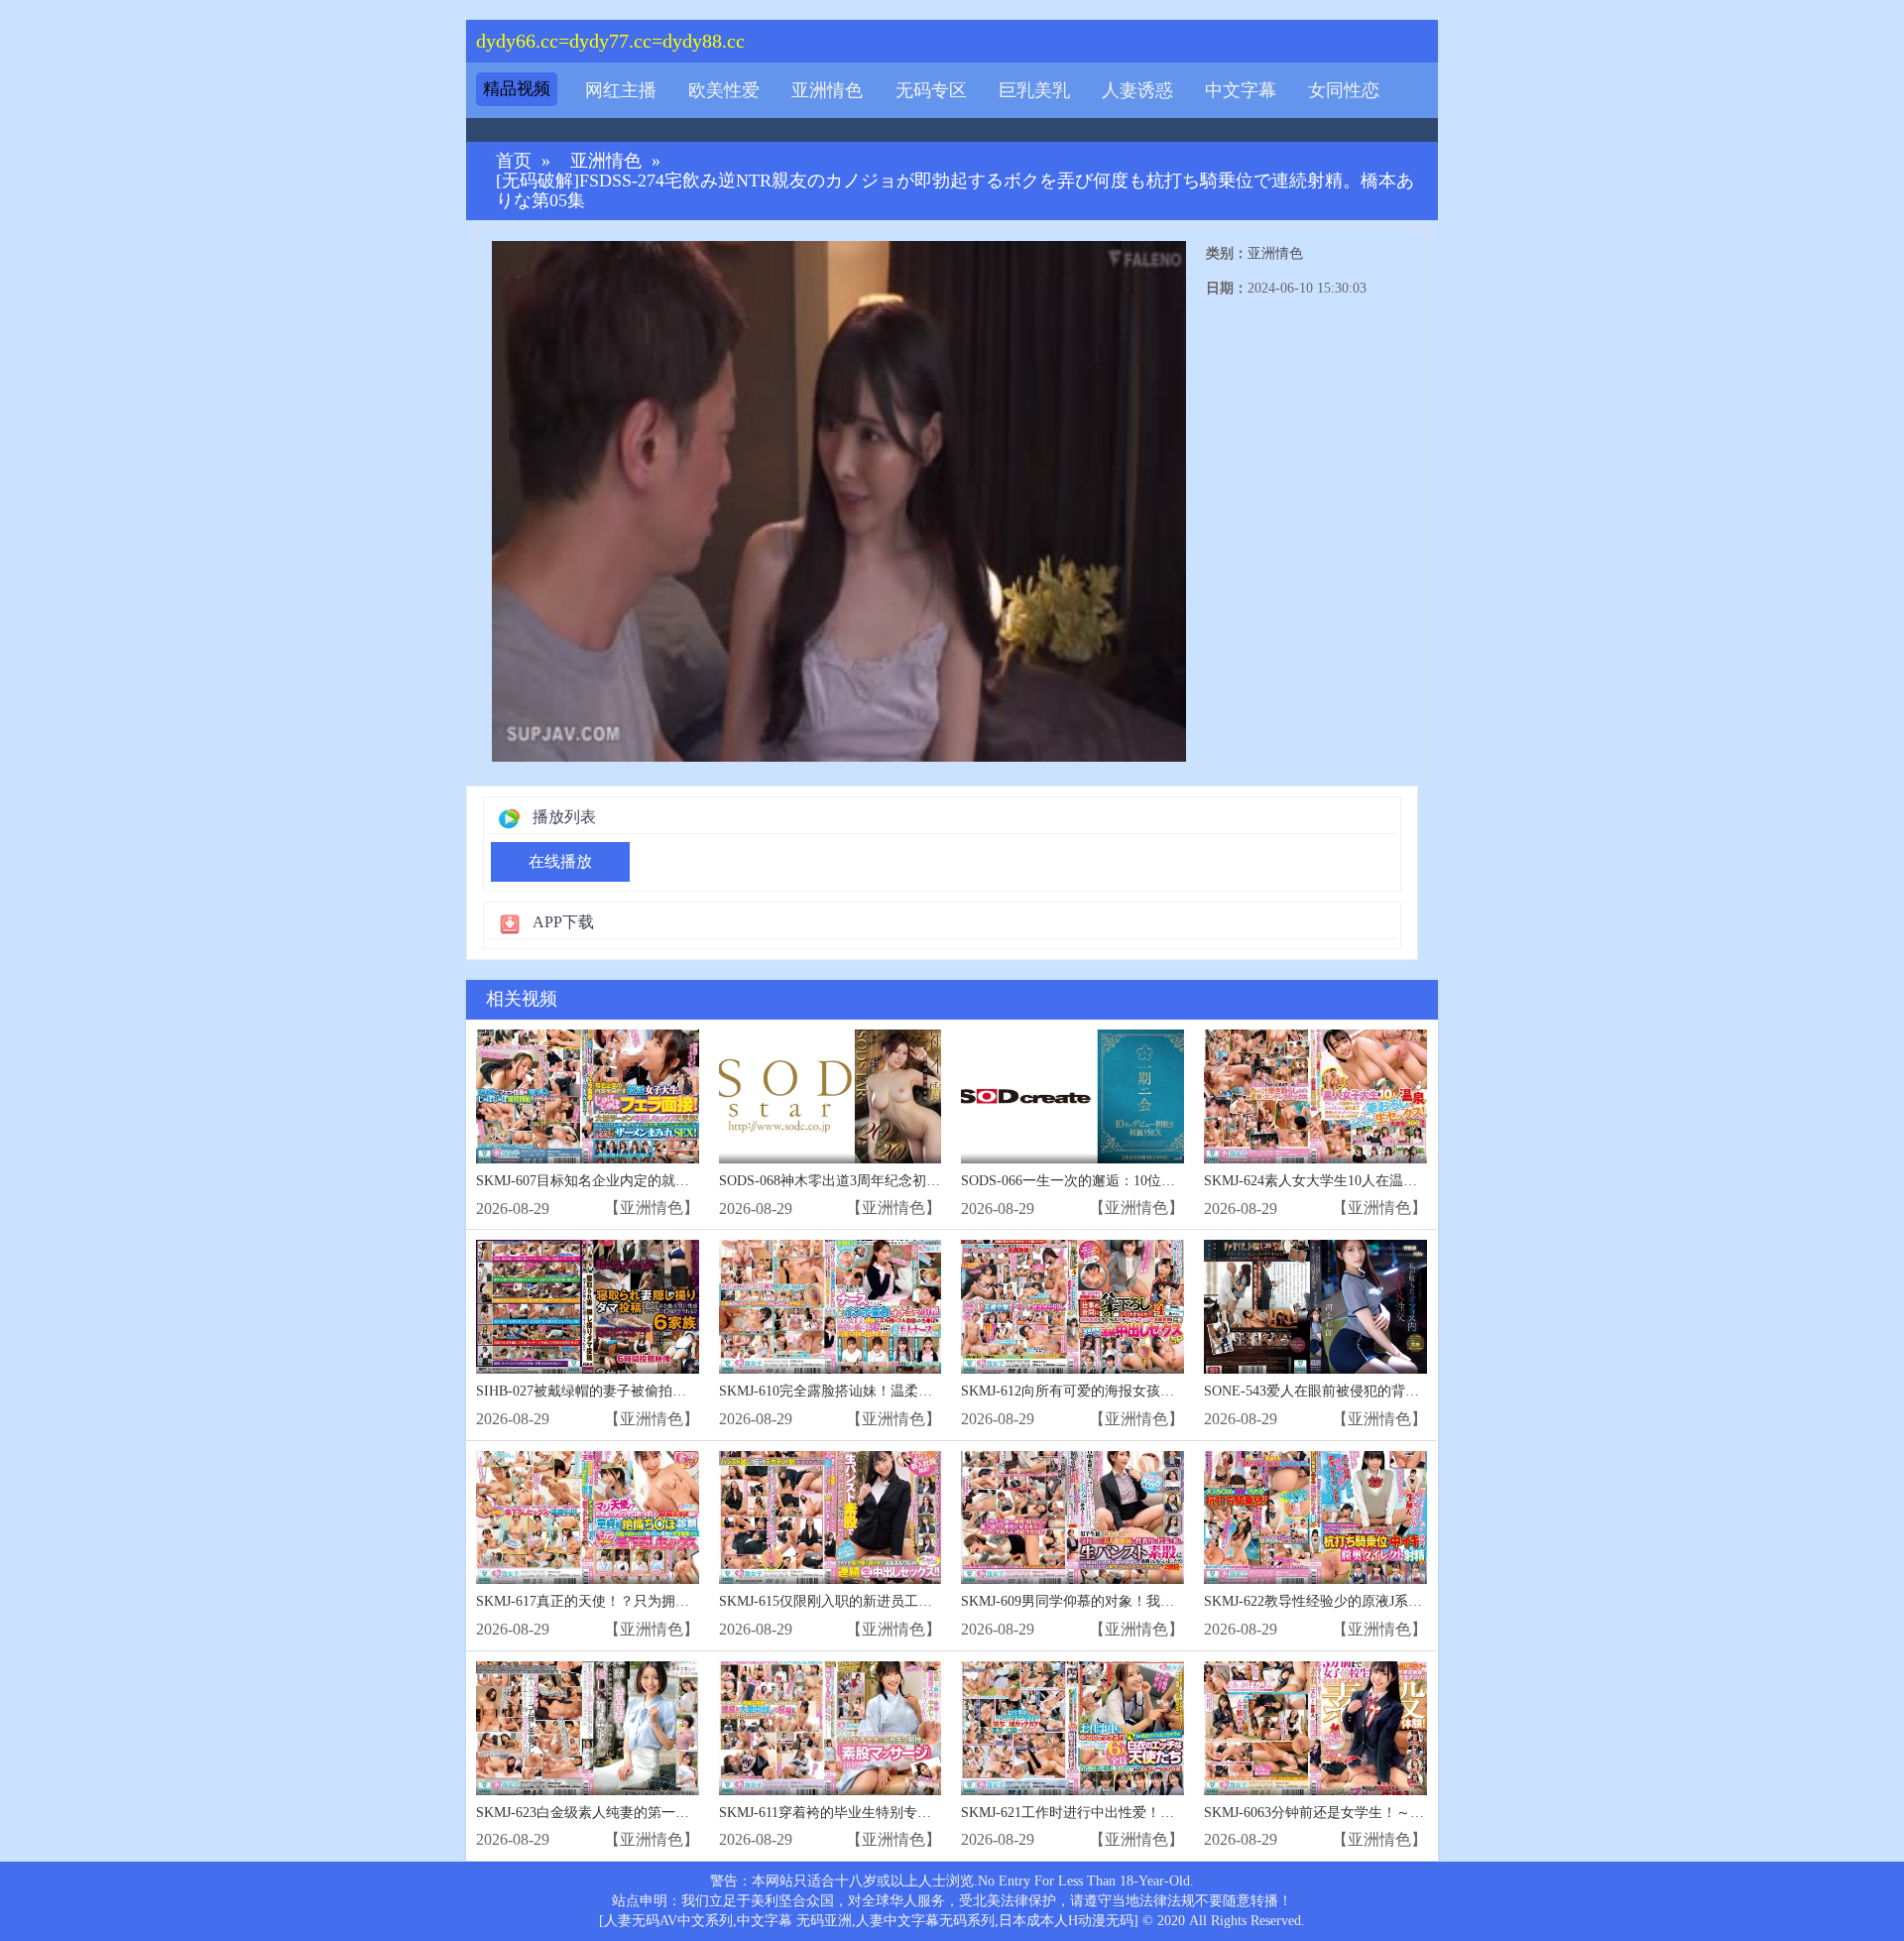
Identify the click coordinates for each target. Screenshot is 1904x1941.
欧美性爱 (724, 90)
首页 (514, 161)
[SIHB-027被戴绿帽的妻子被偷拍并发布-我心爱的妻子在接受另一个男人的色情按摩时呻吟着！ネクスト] (588, 1307)
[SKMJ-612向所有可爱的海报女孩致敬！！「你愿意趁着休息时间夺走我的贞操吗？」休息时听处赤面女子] (1072, 1307)
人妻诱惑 (1137, 90)
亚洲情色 (827, 90)
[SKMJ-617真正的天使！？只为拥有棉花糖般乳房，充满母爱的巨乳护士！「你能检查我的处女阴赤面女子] (588, 1518)
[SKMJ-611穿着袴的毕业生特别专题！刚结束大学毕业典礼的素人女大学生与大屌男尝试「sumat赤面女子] (831, 1728)
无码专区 (931, 90)
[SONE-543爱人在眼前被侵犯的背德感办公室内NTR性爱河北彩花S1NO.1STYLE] (1315, 1307)
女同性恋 (1344, 90)
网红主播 (621, 90)
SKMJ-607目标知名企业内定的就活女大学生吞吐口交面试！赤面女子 (687, 1181)
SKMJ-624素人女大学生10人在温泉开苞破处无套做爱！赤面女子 (1401, 1181)
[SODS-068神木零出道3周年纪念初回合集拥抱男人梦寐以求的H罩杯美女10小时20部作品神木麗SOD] (831, 1096)
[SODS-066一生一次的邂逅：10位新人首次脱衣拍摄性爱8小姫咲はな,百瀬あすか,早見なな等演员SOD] (1072, 1096)
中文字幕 (1241, 90)
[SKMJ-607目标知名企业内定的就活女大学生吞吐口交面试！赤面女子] (588, 1096)
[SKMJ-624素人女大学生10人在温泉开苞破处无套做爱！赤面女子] (1315, 1096)
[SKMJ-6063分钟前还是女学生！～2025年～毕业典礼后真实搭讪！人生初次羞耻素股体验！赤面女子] (1315, 1728)
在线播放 (560, 861)
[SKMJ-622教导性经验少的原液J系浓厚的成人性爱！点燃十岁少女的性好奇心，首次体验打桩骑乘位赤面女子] (1315, 1518)
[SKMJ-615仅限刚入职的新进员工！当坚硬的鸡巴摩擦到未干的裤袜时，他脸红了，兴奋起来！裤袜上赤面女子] (831, 1518)
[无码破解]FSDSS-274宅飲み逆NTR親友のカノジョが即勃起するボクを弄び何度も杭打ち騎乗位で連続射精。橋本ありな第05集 (955, 191)
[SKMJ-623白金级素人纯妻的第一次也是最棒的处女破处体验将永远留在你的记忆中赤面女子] (588, 1728)
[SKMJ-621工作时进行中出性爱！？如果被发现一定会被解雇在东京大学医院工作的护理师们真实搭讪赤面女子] (1072, 1728)
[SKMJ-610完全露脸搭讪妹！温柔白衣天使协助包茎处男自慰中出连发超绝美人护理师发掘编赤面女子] (831, 1307)
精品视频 (517, 89)
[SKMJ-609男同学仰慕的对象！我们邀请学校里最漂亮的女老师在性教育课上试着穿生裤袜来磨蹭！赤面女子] (1072, 1518)
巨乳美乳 (1034, 90)
